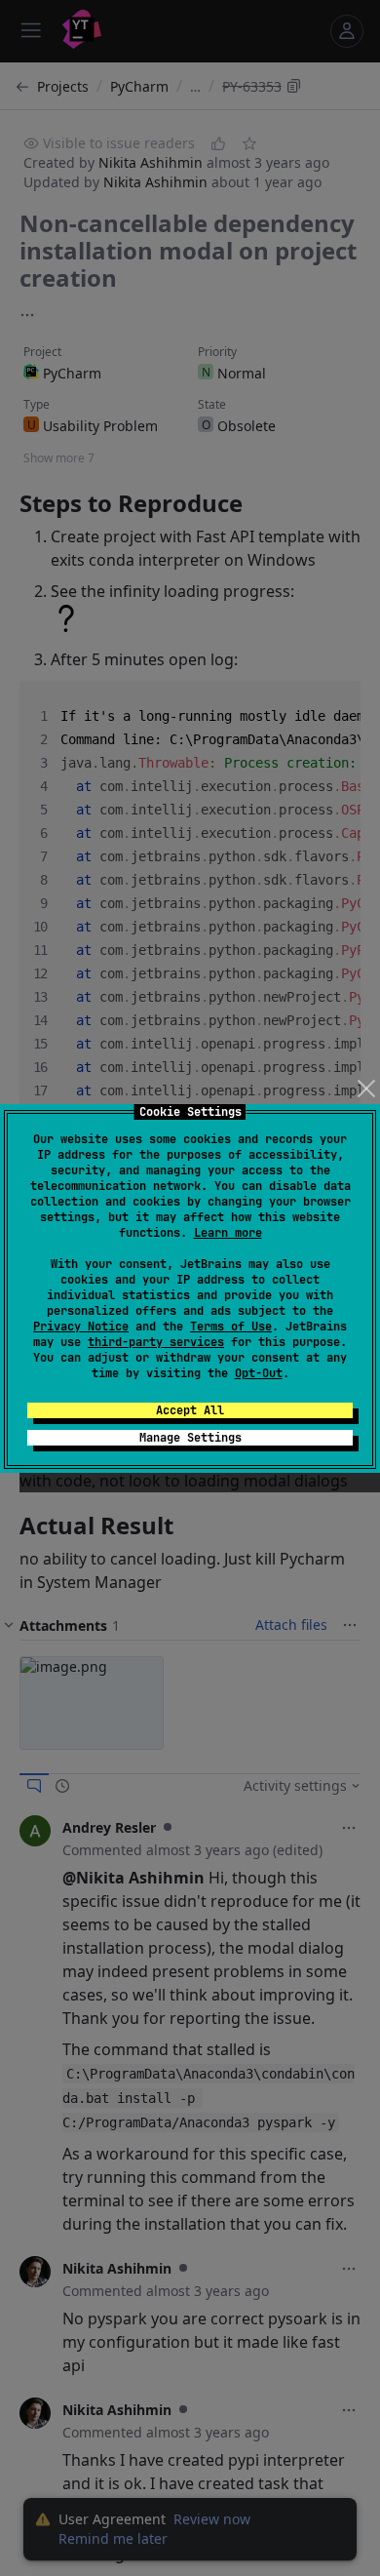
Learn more (228, 1233)
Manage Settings (190, 1438)
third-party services (156, 1342)
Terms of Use (231, 1327)
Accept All (190, 1410)
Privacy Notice (81, 1327)
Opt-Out (259, 1373)
